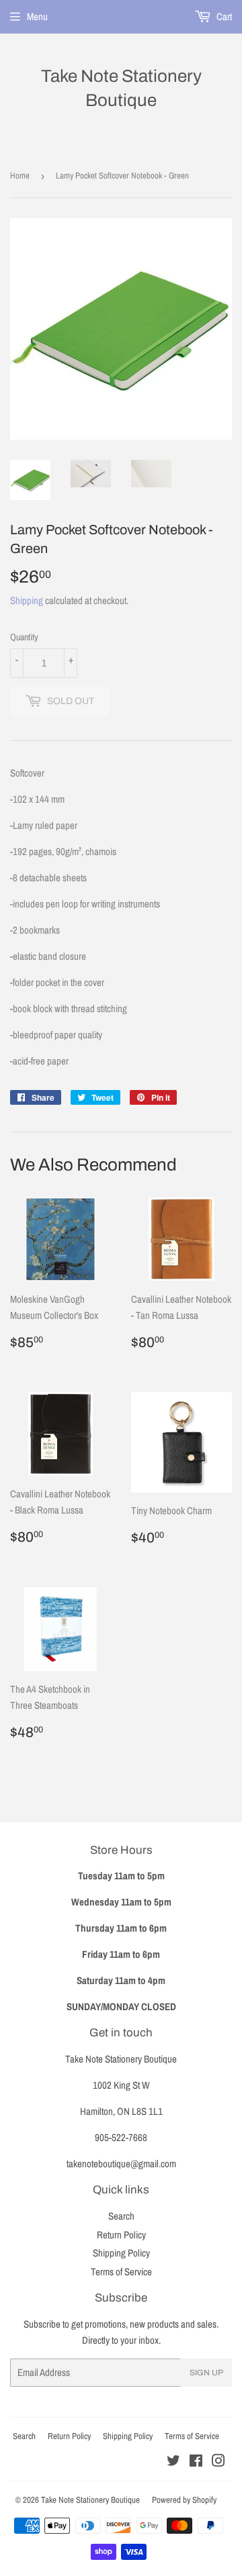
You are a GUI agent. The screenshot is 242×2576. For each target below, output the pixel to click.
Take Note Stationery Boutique (121, 88)
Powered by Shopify (184, 2500)
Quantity (24, 637)
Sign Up (206, 2373)
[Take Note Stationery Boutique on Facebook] (196, 2462)
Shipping (27, 600)
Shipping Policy (121, 2253)
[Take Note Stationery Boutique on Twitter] (173, 2462)
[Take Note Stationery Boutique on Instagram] (218, 2462)
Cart (223, 16)
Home (20, 176)
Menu (37, 16)
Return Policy (121, 2235)
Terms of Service (121, 2272)
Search (121, 2216)
